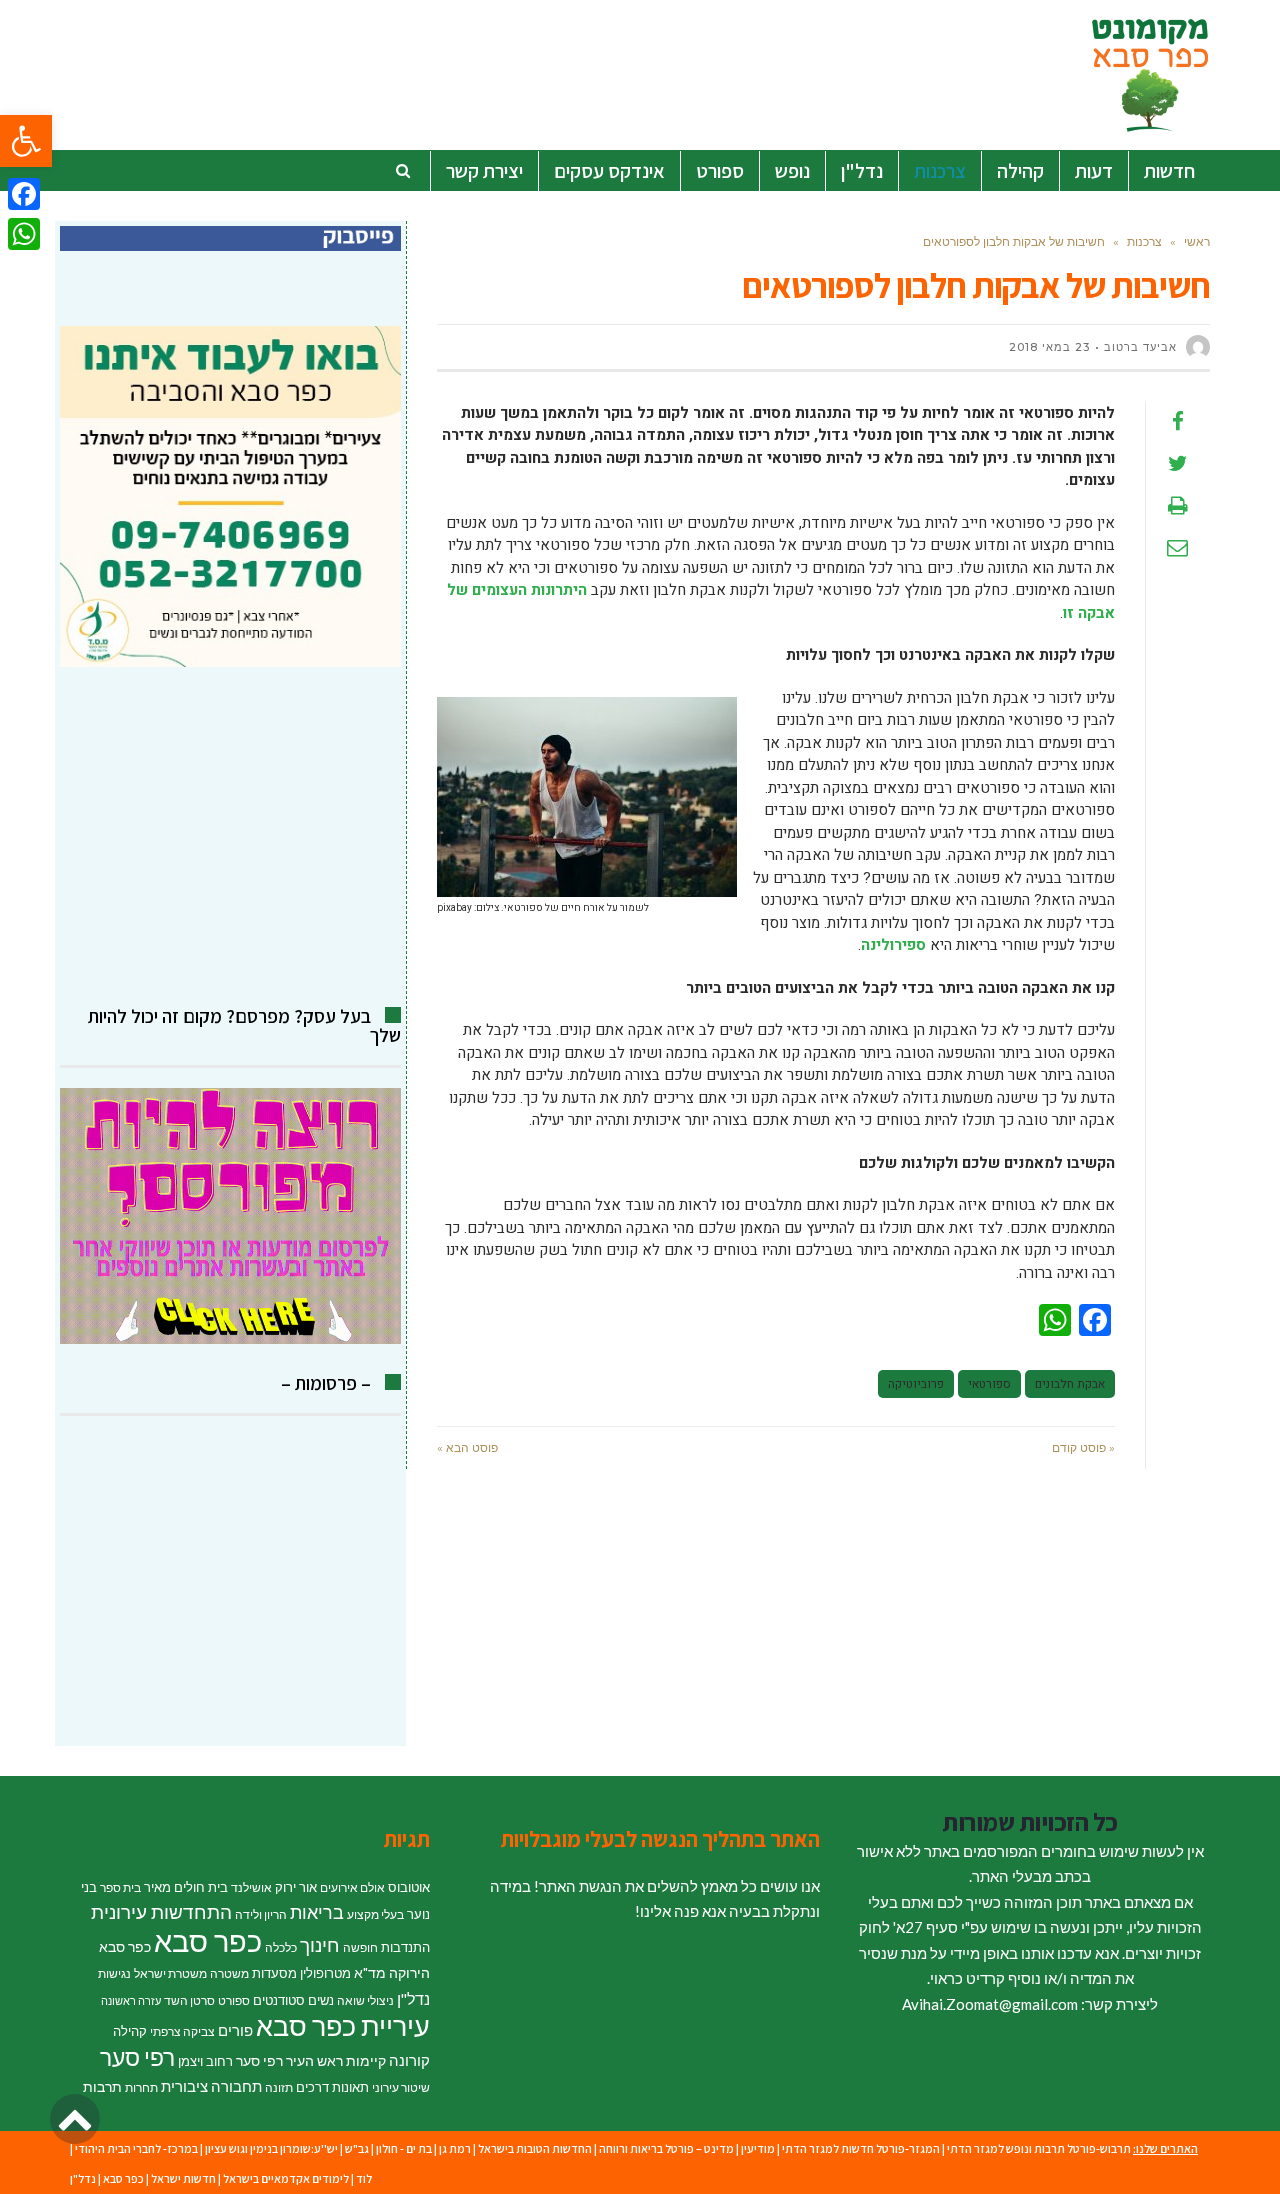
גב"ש (357, 2148)
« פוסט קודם (1083, 1447)
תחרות (141, 2087)
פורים (235, 2030)
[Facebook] (24, 194)
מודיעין (758, 2148)
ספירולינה (893, 945)
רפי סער (137, 2057)
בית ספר (120, 1887)
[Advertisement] (230, 837)
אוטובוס (409, 1887)
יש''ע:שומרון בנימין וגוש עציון (271, 2148)
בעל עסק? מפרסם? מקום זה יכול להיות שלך (244, 1025)
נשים (321, 2000)
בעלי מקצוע (375, 1914)
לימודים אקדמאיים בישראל (286, 2178)
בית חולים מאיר (186, 1887)
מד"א (370, 1972)
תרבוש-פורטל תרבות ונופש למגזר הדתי (1039, 2148)
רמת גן (455, 2148)
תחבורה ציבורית (211, 2086)
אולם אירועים (352, 1887)
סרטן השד (189, 2000)
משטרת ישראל (170, 1973)
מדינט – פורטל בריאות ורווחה (666, 2148)
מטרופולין (325, 1973)
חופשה (360, 1947)
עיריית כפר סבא (343, 2025)
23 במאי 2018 (1049, 347)
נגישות (114, 1973)
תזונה (279, 2087)
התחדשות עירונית (161, 1912)
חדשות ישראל (183, 2178)
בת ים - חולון (404, 2148)
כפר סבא (208, 1940)
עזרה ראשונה (131, 2000)
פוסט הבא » (467, 1447)
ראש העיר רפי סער (289, 2060)
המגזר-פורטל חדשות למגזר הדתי (861, 2148)
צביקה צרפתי (182, 2031)
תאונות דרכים (332, 2087)
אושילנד (251, 1887)
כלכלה (281, 1947)
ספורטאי (989, 1384)
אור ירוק (296, 1887)
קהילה (130, 2031)
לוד (364, 2178)
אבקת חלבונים (1070, 1384)
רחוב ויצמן (205, 2061)
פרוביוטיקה (916, 1384)
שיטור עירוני (401, 2087)
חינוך (320, 1944)
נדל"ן (413, 1999)
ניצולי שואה (365, 2000)
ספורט (234, 2000)
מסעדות (274, 1973)
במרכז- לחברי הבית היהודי (136, 2148)
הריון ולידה (261, 1914)
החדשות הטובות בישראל (535, 2148)
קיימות (366, 2060)
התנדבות (405, 1947)
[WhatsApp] (24, 234)
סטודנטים (279, 2000)
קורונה (409, 2060)
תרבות (102, 2086)
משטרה (229, 1973)
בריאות (317, 1912)
